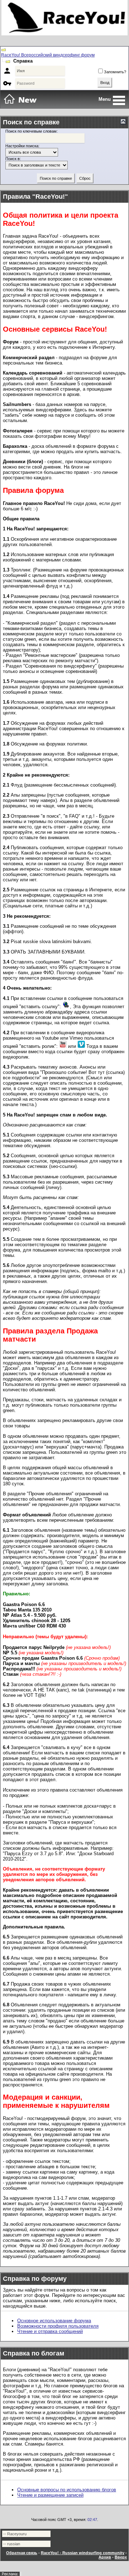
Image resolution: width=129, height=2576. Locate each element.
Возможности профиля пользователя (58, 2326)
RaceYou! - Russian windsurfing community (83, 2553)
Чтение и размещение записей (50, 2495)
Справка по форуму (35, 2279)
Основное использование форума (54, 2321)
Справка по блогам (34, 2353)
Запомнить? (115, 72)
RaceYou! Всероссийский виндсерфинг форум (48, 55)
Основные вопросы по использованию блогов (67, 2490)
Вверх (121, 2557)
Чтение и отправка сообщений (50, 2331)
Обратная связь (22, 2553)
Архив (105, 2557)
